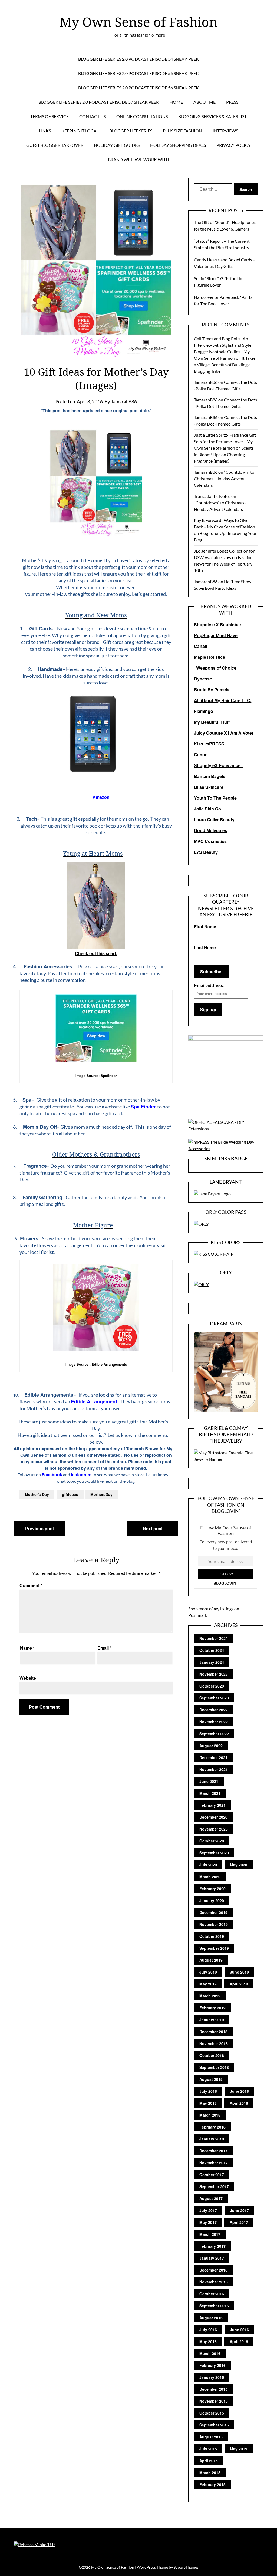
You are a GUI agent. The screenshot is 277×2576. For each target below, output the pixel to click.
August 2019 (211, 1960)
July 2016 (208, 2330)
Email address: (209, 985)
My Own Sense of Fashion (138, 22)
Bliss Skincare (209, 787)
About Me (205, 102)
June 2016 (239, 2330)
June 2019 (239, 1972)
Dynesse (204, 679)
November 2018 (214, 2043)
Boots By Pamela (212, 690)
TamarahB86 (206, 382)
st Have (230, 635)
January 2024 (212, 1662)
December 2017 (213, 2151)
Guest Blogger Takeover (55, 145)
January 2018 (212, 2139)
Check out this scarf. (96, 953)
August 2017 (211, 2198)
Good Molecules (211, 830)
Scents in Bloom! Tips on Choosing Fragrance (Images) (224, 454)
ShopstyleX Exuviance (218, 765)
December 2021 (213, 1757)
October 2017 (212, 2175)
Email (104, 1648)
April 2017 (239, 2222)
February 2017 (212, 2246)
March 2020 (210, 1877)
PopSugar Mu (208, 635)
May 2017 (208, 2222)
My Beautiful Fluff (212, 722)
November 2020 (214, 1829)
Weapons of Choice (216, 668)
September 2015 (214, 2425)
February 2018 (212, 2127)
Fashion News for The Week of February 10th (223, 564)
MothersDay (101, 1494)
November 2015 (214, 2401)
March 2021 (210, 1793)
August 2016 (211, 2318)
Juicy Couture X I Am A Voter (224, 733)
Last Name (205, 947)
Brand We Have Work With (138, 159)
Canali (201, 646)
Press (232, 102)
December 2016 (213, 2270)
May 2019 (208, 1984)
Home (176, 102)
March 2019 (210, 1996)
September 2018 (214, 2067)
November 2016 (214, 2282)
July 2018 (208, 2091)
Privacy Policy (234, 145)
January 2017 (212, 2258)
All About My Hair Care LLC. (223, 700)
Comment (31, 1585)
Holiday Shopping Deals (178, 145)
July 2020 (208, 1865)
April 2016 (239, 2341)
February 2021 (212, 1805)
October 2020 (212, 1841)
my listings (224, 1609)
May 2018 (208, 2103)
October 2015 (212, 2413)
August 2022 (211, 1746)
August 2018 (211, 2079)
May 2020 (239, 1865)
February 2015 (212, 2484)
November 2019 (214, 1924)
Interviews (225, 131)
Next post (153, 1528)
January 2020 (212, 1900)
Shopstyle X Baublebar (218, 624)
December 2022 (213, 1710)
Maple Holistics (210, 657)
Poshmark (198, 1615)
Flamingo (204, 711)
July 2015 (208, 2449)
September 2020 (214, 1853)
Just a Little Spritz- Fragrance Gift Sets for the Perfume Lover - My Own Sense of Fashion (225, 441)
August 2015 (211, 2437)
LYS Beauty (206, 852)
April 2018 (239, 2103)
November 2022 (214, 1722)
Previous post (39, 1528)
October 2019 (212, 1936)
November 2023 (214, 1674)
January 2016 (212, 2377)
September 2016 (214, 2306)
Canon (201, 755)
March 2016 (210, 2353)
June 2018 (239, 2091)
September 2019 (214, 1948)
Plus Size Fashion (182, 131)
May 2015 (239, 2449)
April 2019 (239, 1984)
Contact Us (93, 116)
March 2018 (210, 2115)
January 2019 (212, 2020)
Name (27, 1648)
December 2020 (213, 1817)
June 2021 (209, 1781)
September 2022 (214, 1734)
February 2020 (212, 1889)
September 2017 (214, 2186)
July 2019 (208, 1972)
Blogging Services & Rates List (212, 116)
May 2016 (208, 2341)
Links (45, 131)
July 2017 (208, 2210)
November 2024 (214, 1638)
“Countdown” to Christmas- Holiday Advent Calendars (224, 478)
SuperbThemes (186, 2567)
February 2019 (212, 2008)
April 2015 (209, 2461)
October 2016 (212, 2294)
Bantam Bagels (210, 776)
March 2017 (210, 2234)
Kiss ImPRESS (210, 744)
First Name (205, 927)
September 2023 (214, 1698)
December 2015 (213, 2389)
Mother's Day (37, 1494)
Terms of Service (50, 116)
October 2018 (212, 2055)
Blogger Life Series (131, 131)
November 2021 (214, 1769)
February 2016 (212, 2365)
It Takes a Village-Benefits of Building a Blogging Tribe (225, 364)
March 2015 (210, 2473)
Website (28, 1678)
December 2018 (213, 2032)
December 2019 (213, 1912)
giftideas (70, 1494)
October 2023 (212, 1686)
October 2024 (212, 1650)
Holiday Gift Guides (117, 145)
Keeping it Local (80, 131)
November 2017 (214, 2163)
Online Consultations (142, 116)
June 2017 (239, 2210)
